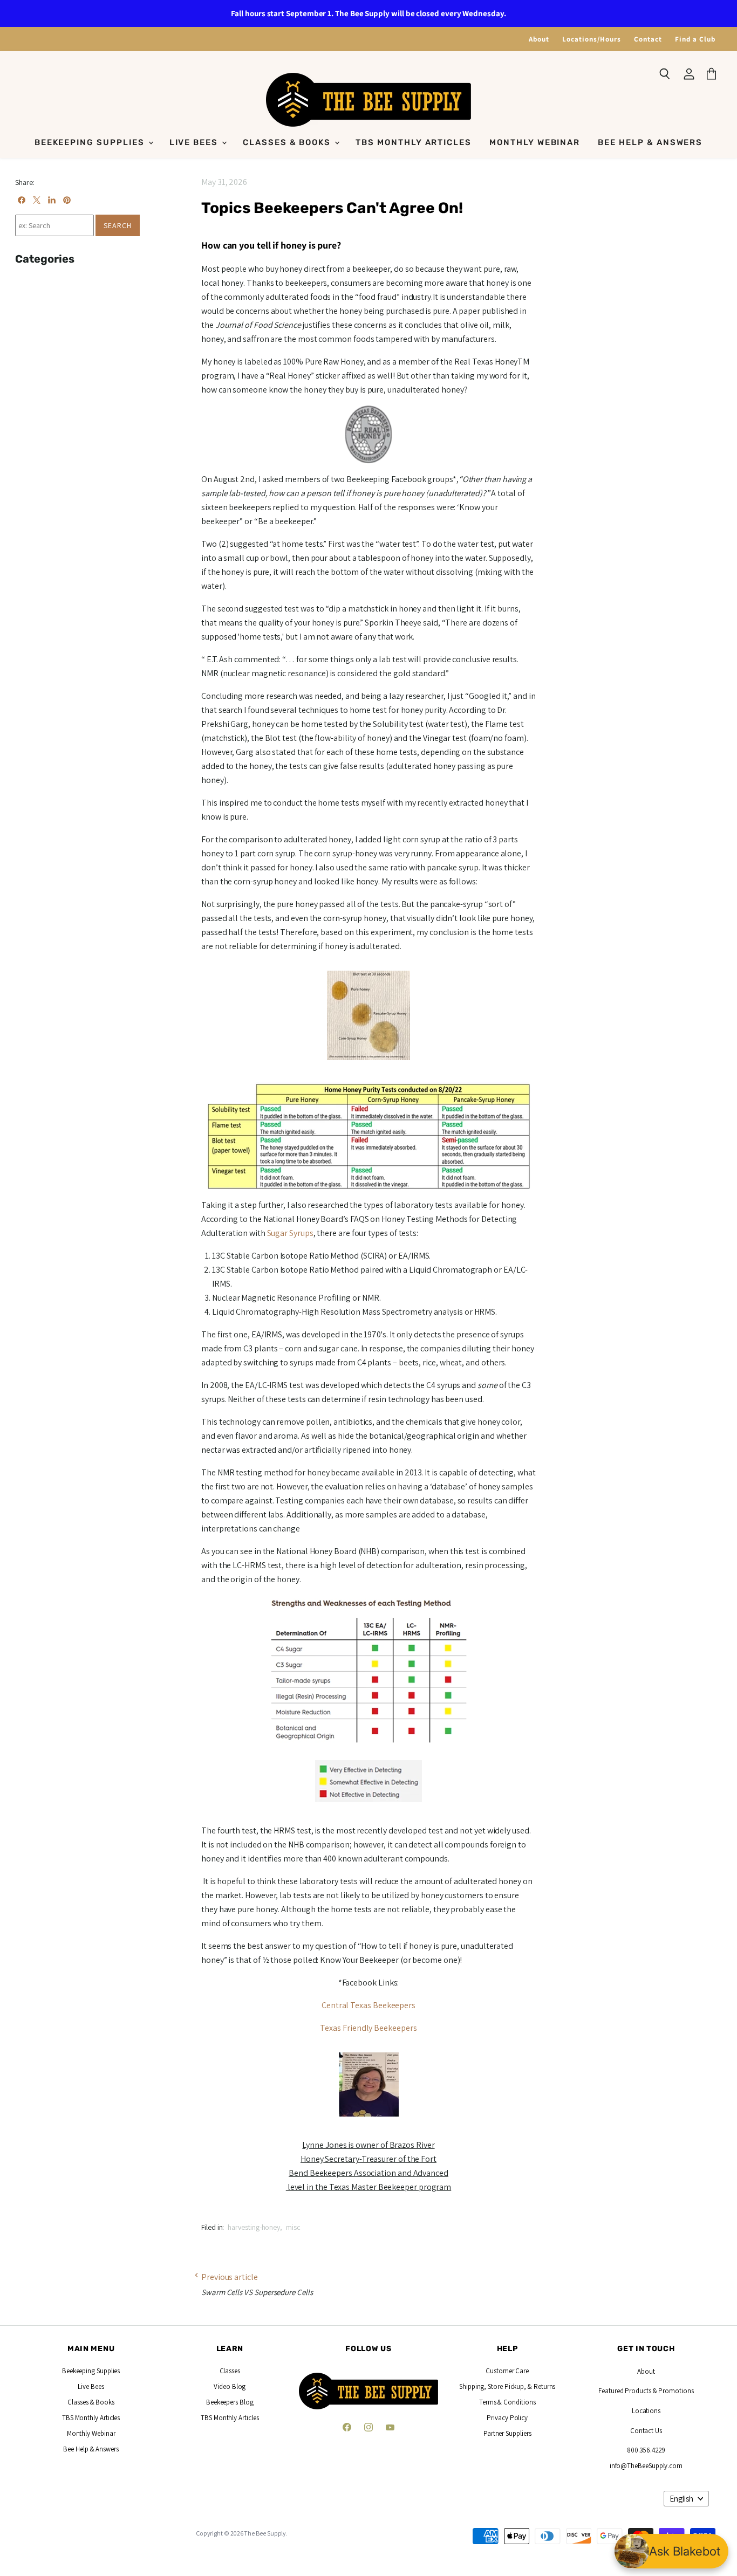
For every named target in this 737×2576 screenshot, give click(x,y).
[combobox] (54, 225)
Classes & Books (288, 142)
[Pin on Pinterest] (67, 200)
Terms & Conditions (507, 2402)
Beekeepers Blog (230, 2402)
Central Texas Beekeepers (368, 2005)
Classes (230, 2371)
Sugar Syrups (290, 1233)
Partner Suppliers (507, 2433)
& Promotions (673, 2391)
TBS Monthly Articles (414, 142)
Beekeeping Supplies (91, 142)
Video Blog (230, 2386)
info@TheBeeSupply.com (646, 2466)
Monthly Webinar (535, 142)
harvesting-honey (254, 2227)
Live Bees (195, 142)
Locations (646, 2411)
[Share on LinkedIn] (52, 200)
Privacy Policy (507, 2418)
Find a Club (695, 39)
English (681, 2499)
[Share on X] (37, 200)
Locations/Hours (592, 39)
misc (293, 2227)
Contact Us (646, 2431)
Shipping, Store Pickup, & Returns (507, 2386)
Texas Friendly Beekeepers (368, 2028)
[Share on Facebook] (22, 200)
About (539, 39)
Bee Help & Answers (650, 142)
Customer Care (507, 2371)
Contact (648, 39)
